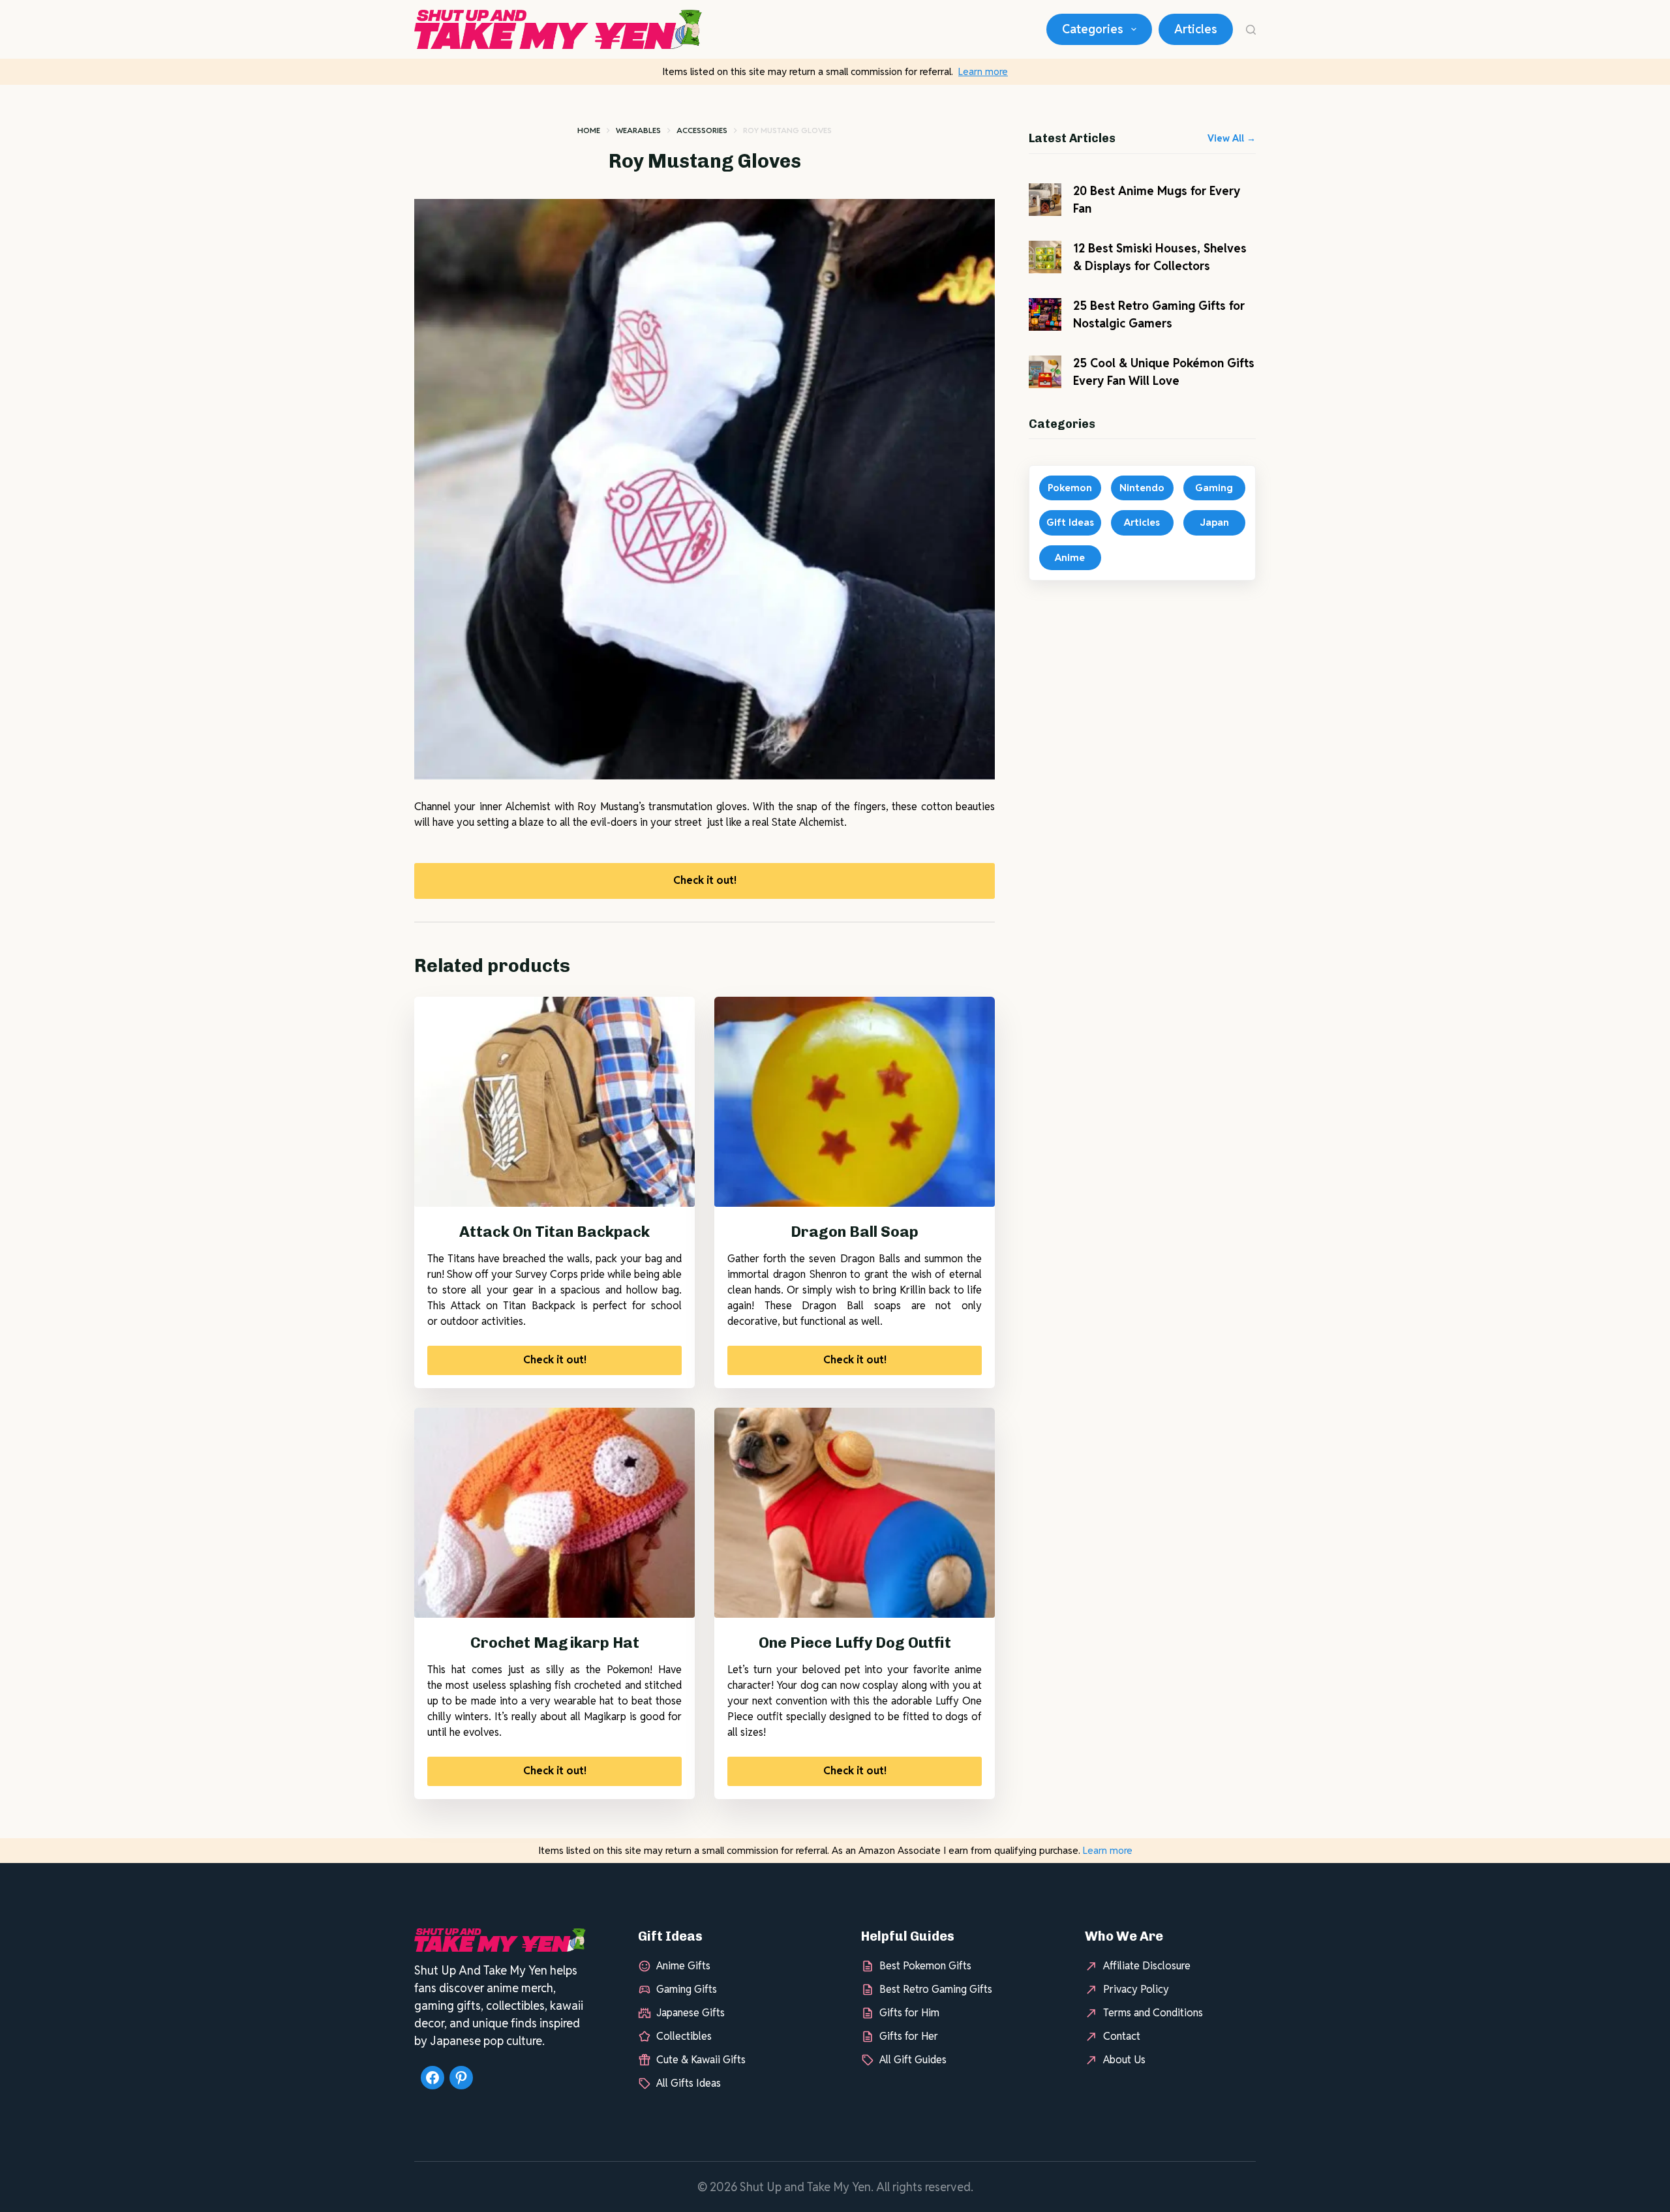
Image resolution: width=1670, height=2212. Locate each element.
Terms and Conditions (1153, 2013)
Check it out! (705, 880)
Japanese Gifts (691, 2013)
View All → (1232, 138)
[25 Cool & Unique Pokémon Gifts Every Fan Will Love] (1045, 372)
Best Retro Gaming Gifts (936, 1989)
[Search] (1251, 30)
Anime (1070, 557)
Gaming (1214, 488)
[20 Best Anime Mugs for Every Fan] (1045, 200)
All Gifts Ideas (689, 2083)
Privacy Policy (1136, 1989)
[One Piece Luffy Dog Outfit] (855, 1513)
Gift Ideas (1070, 522)
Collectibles (684, 2036)
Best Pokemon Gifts (925, 1966)
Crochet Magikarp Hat (555, 1643)
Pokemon (1070, 488)
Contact (1122, 2036)
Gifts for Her (909, 2036)
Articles (1196, 29)
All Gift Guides (913, 2060)
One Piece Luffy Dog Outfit (855, 1643)
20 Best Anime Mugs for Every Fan (1157, 200)
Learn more (983, 71)
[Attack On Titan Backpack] (554, 1102)
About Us (1124, 2060)
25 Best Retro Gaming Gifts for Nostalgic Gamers (1159, 314)
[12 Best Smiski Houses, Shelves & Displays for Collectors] (1045, 257)
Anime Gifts (683, 1966)
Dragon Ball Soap (855, 1232)
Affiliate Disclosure (1147, 1966)
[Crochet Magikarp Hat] (554, 1513)
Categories (1093, 29)
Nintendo (1142, 488)
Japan (1214, 522)
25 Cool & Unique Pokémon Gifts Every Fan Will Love (1164, 372)
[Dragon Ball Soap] (855, 1102)
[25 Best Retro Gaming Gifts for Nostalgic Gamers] (1045, 314)
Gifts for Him (909, 2013)
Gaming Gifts (687, 1989)
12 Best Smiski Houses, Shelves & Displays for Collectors (1160, 257)
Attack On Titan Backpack (554, 1232)
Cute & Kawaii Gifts (701, 2060)
